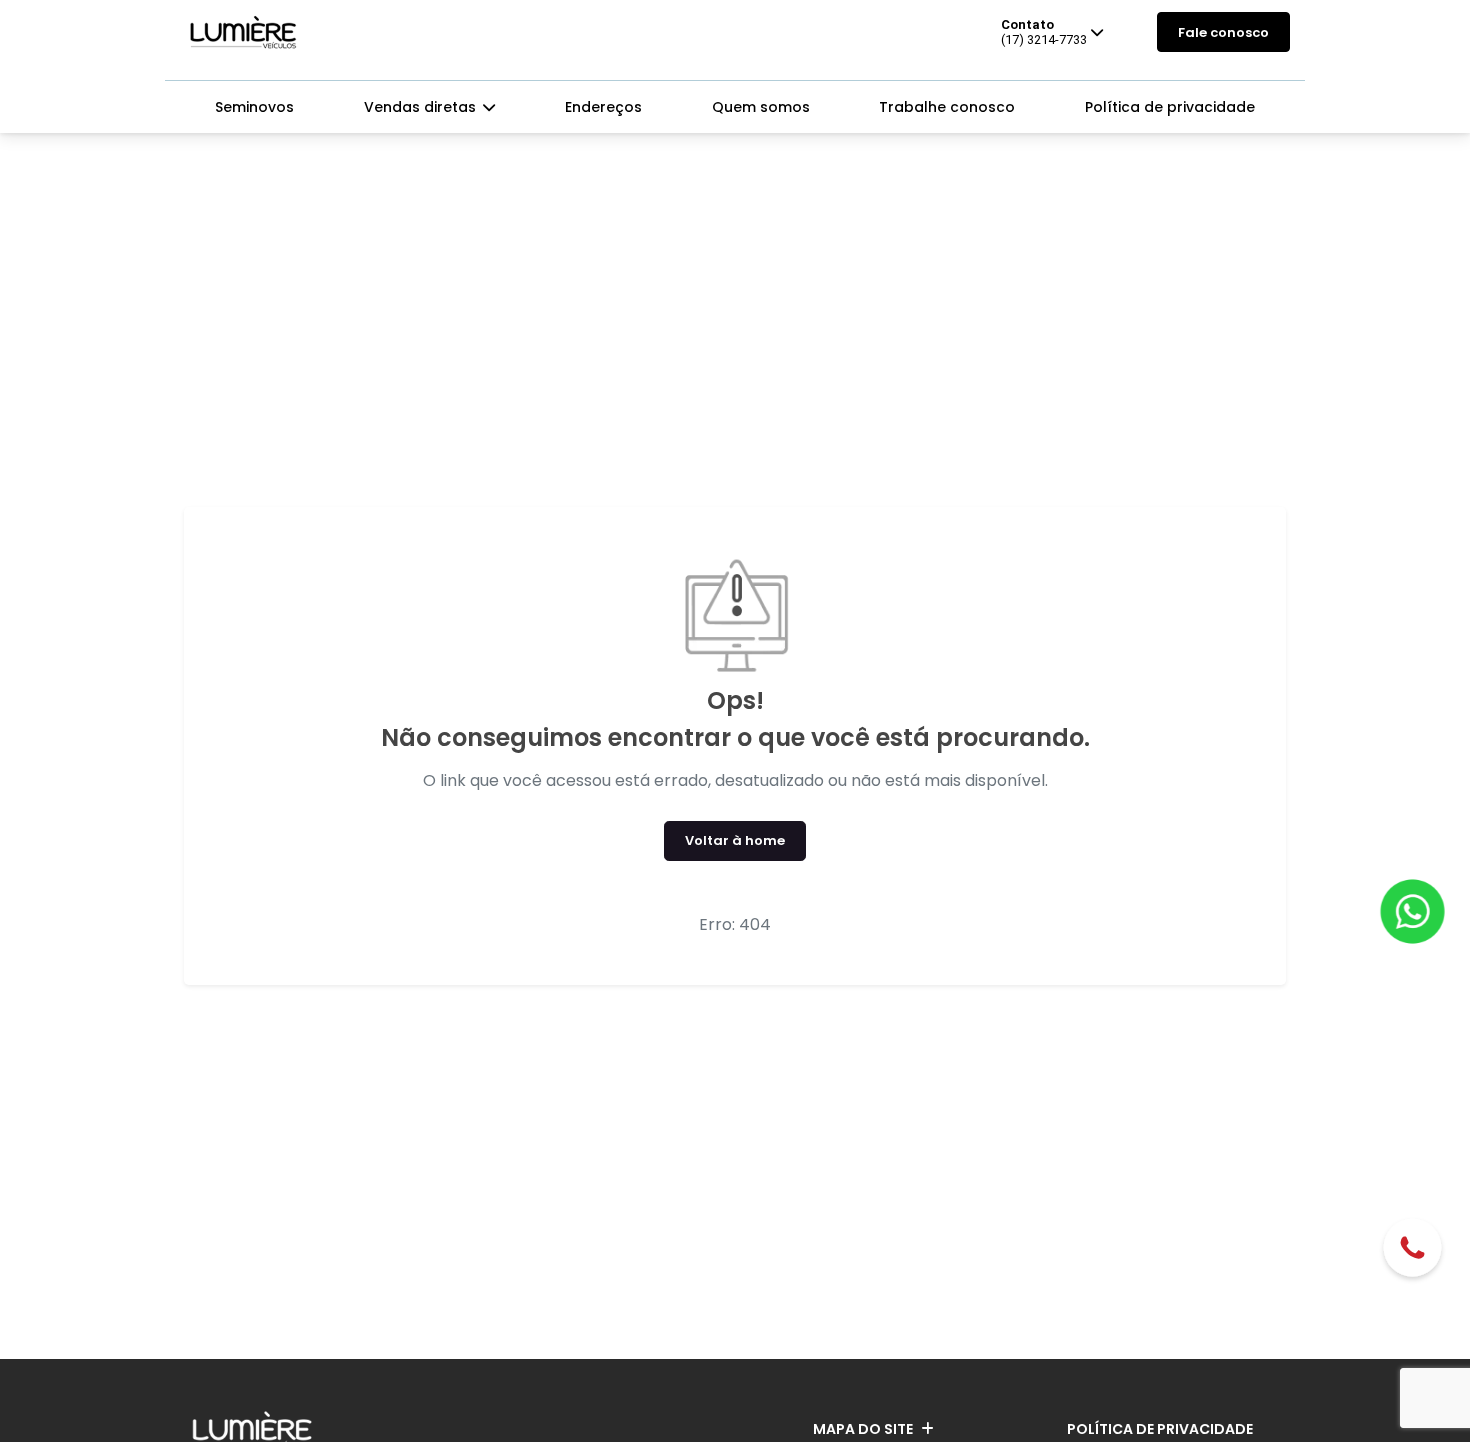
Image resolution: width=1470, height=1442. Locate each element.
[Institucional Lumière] (243, 32)
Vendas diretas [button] (422, 107)
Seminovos (254, 107)
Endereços (603, 107)
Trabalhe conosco (947, 107)
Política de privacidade (1170, 107)
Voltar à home (735, 840)
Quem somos (761, 107)
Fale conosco (1223, 32)
